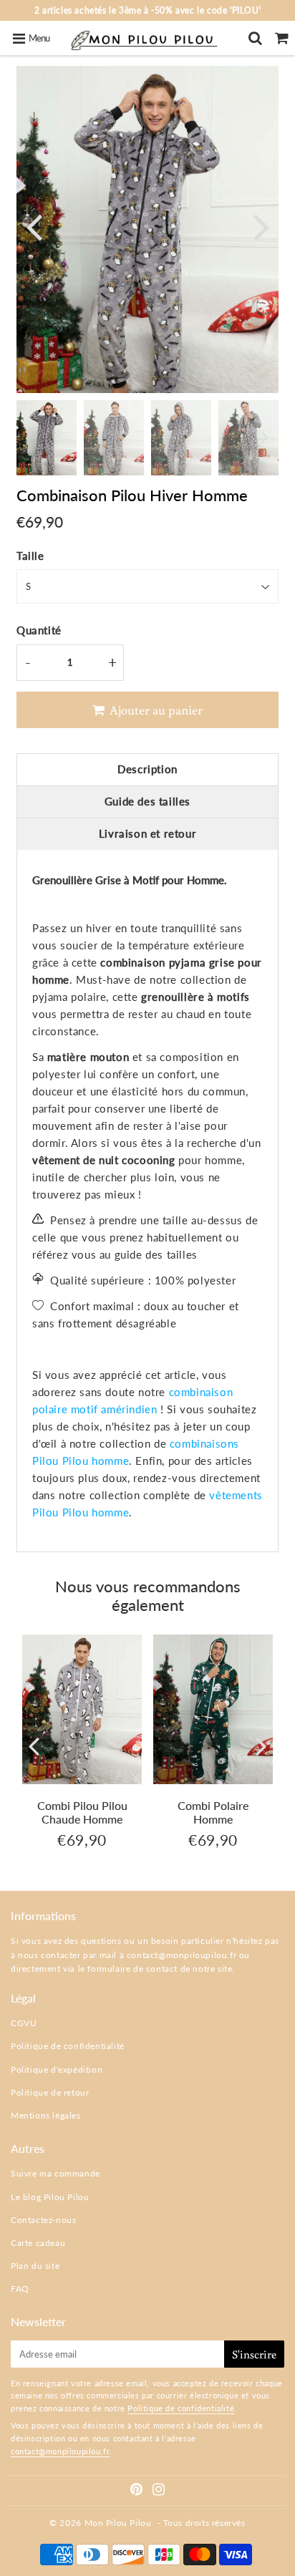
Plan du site (35, 2266)
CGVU (24, 2023)
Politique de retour (50, 2092)
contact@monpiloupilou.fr (182, 1955)
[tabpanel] (47, 438)
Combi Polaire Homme (213, 1812)
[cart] (282, 38)
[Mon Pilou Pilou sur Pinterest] (138, 2491)
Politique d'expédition (57, 2069)
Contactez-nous (43, 2220)
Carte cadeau (38, 2243)
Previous (34, 226)
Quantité (39, 630)
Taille (30, 556)
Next (261, 226)
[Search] (255, 38)
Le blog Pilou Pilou (50, 2197)
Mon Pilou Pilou (118, 2523)
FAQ (20, 2289)
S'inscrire (254, 2354)
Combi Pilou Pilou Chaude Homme (82, 1812)
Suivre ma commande (55, 2173)
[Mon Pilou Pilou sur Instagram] (159, 2491)
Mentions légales (46, 2115)
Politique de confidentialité (68, 2046)
